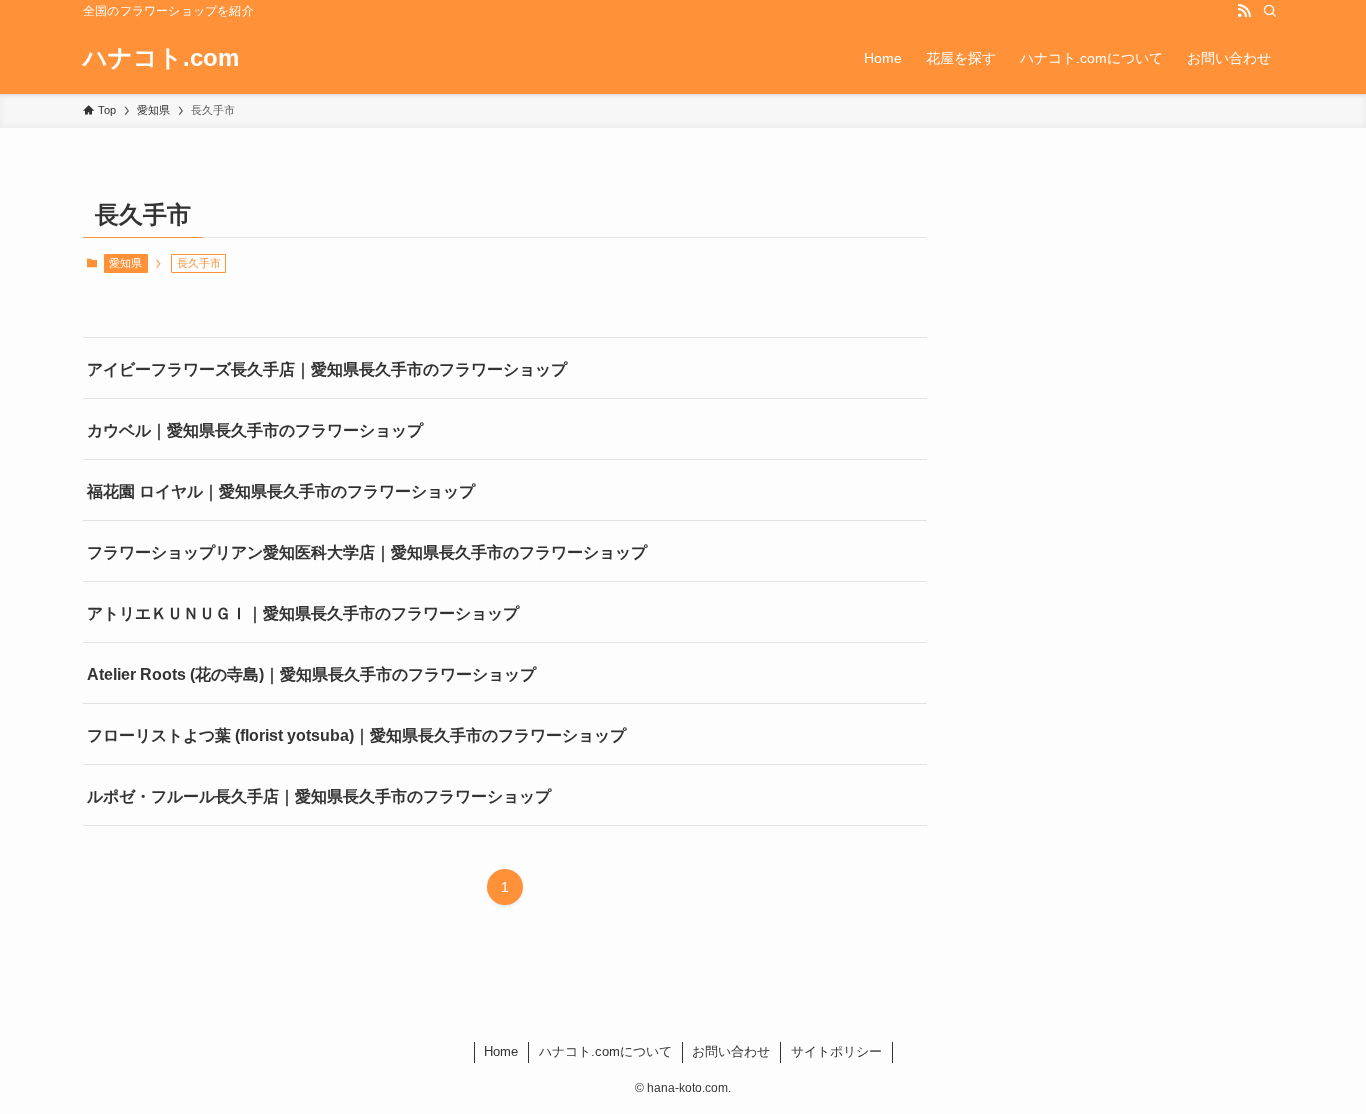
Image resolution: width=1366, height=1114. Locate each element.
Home (501, 1051)
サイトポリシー (836, 1051)
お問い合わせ (731, 1051)
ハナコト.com (161, 58)
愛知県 (125, 263)
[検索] (1270, 11)
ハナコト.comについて (605, 1051)
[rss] (1244, 11)
